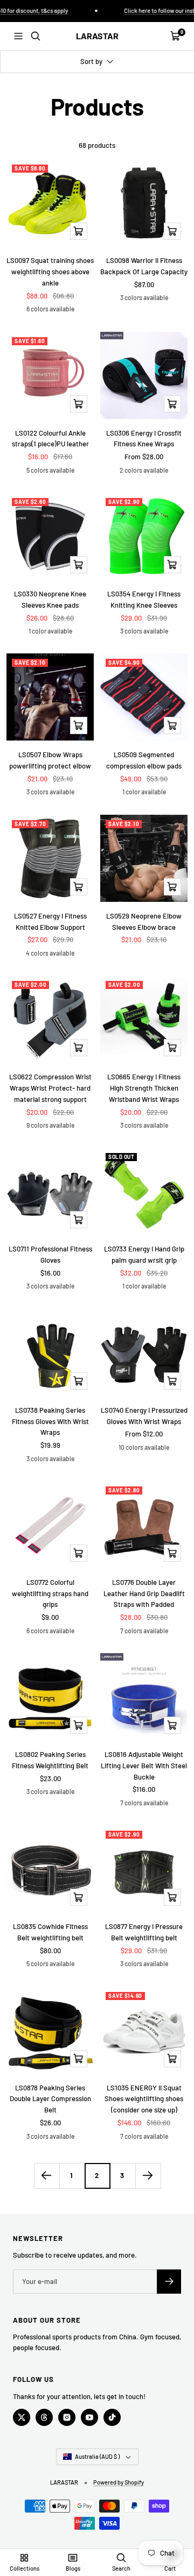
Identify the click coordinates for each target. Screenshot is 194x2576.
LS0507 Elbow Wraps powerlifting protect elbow (50, 760)
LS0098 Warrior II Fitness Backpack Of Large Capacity (144, 266)
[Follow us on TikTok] (112, 2417)
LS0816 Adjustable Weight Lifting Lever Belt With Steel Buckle (144, 1766)
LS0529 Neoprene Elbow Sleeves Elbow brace (144, 921)
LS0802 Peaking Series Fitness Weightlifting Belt (50, 1760)
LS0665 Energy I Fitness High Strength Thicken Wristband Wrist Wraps (144, 1088)
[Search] (36, 36)
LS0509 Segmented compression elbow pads (144, 760)
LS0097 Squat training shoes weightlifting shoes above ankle (50, 272)
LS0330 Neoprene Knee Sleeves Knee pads (50, 599)
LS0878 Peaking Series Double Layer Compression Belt (50, 2099)
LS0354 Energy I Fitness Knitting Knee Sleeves (144, 599)
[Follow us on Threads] (44, 2417)
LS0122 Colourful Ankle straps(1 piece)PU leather (50, 439)
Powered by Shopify (119, 2482)
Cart (170, 2568)
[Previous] (47, 2176)
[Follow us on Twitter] (22, 2417)
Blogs (73, 2568)
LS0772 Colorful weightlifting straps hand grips (50, 1593)
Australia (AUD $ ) (97, 2456)
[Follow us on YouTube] (89, 2417)
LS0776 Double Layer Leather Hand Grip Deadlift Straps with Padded (144, 1593)
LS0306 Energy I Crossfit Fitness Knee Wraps (144, 439)
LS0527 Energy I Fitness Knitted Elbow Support (50, 921)
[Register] (169, 2282)
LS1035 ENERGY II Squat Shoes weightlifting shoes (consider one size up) (144, 2099)
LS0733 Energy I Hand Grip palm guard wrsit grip (144, 1254)
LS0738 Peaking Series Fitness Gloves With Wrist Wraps (50, 1421)
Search (121, 2568)
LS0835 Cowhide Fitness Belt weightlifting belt (50, 1932)
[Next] (148, 2176)
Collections (25, 2568)
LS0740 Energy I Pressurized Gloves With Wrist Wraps (144, 1416)
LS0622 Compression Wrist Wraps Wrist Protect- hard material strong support (50, 1088)
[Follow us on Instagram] (67, 2417)
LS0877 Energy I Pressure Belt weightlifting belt (144, 1932)
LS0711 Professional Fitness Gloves (50, 1254)
